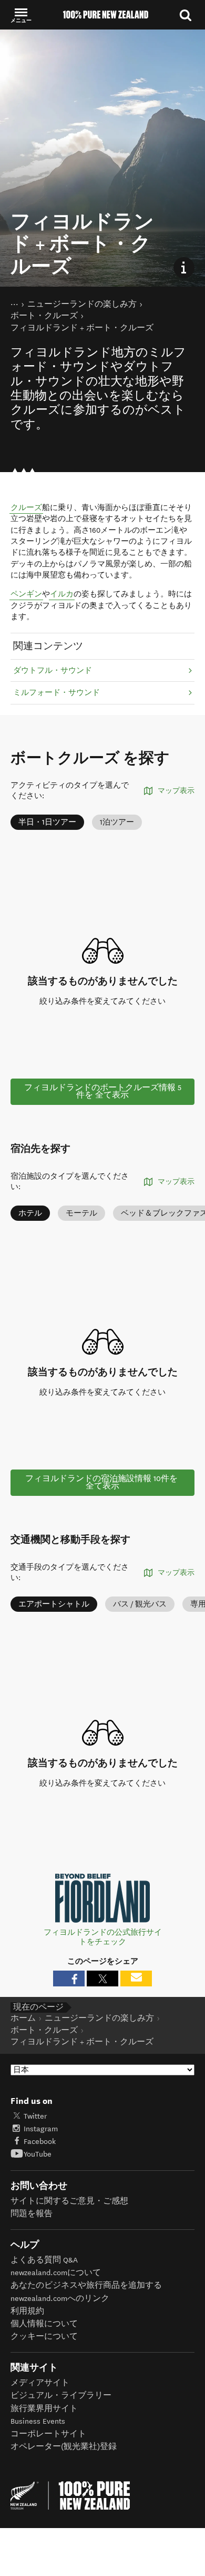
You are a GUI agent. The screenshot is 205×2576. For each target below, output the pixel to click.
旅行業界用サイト (44, 2409)
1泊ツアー (117, 822)
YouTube (38, 2154)
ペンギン (26, 594)
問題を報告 (32, 2214)
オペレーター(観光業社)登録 (64, 2447)
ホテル (30, 1213)
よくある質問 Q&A (44, 2260)
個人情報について (44, 2324)
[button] (21, 15)
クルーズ (26, 508)
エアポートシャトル (54, 1604)
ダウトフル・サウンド (53, 670)
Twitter (35, 2116)
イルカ (62, 594)
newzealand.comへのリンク (60, 2299)
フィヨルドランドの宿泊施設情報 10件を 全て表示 (102, 1482)
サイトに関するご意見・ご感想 (69, 2201)
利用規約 (27, 2311)
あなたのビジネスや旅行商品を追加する (86, 2285)
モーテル (81, 1213)
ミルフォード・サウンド (57, 693)
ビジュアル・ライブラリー (61, 2396)
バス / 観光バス (140, 1604)
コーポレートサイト (48, 2434)
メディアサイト (40, 2383)
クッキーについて (44, 2337)
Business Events (38, 2421)
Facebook (40, 2142)
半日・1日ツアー (47, 822)
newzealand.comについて (56, 2273)
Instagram (41, 2129)
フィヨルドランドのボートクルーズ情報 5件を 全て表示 (103, 1091)
